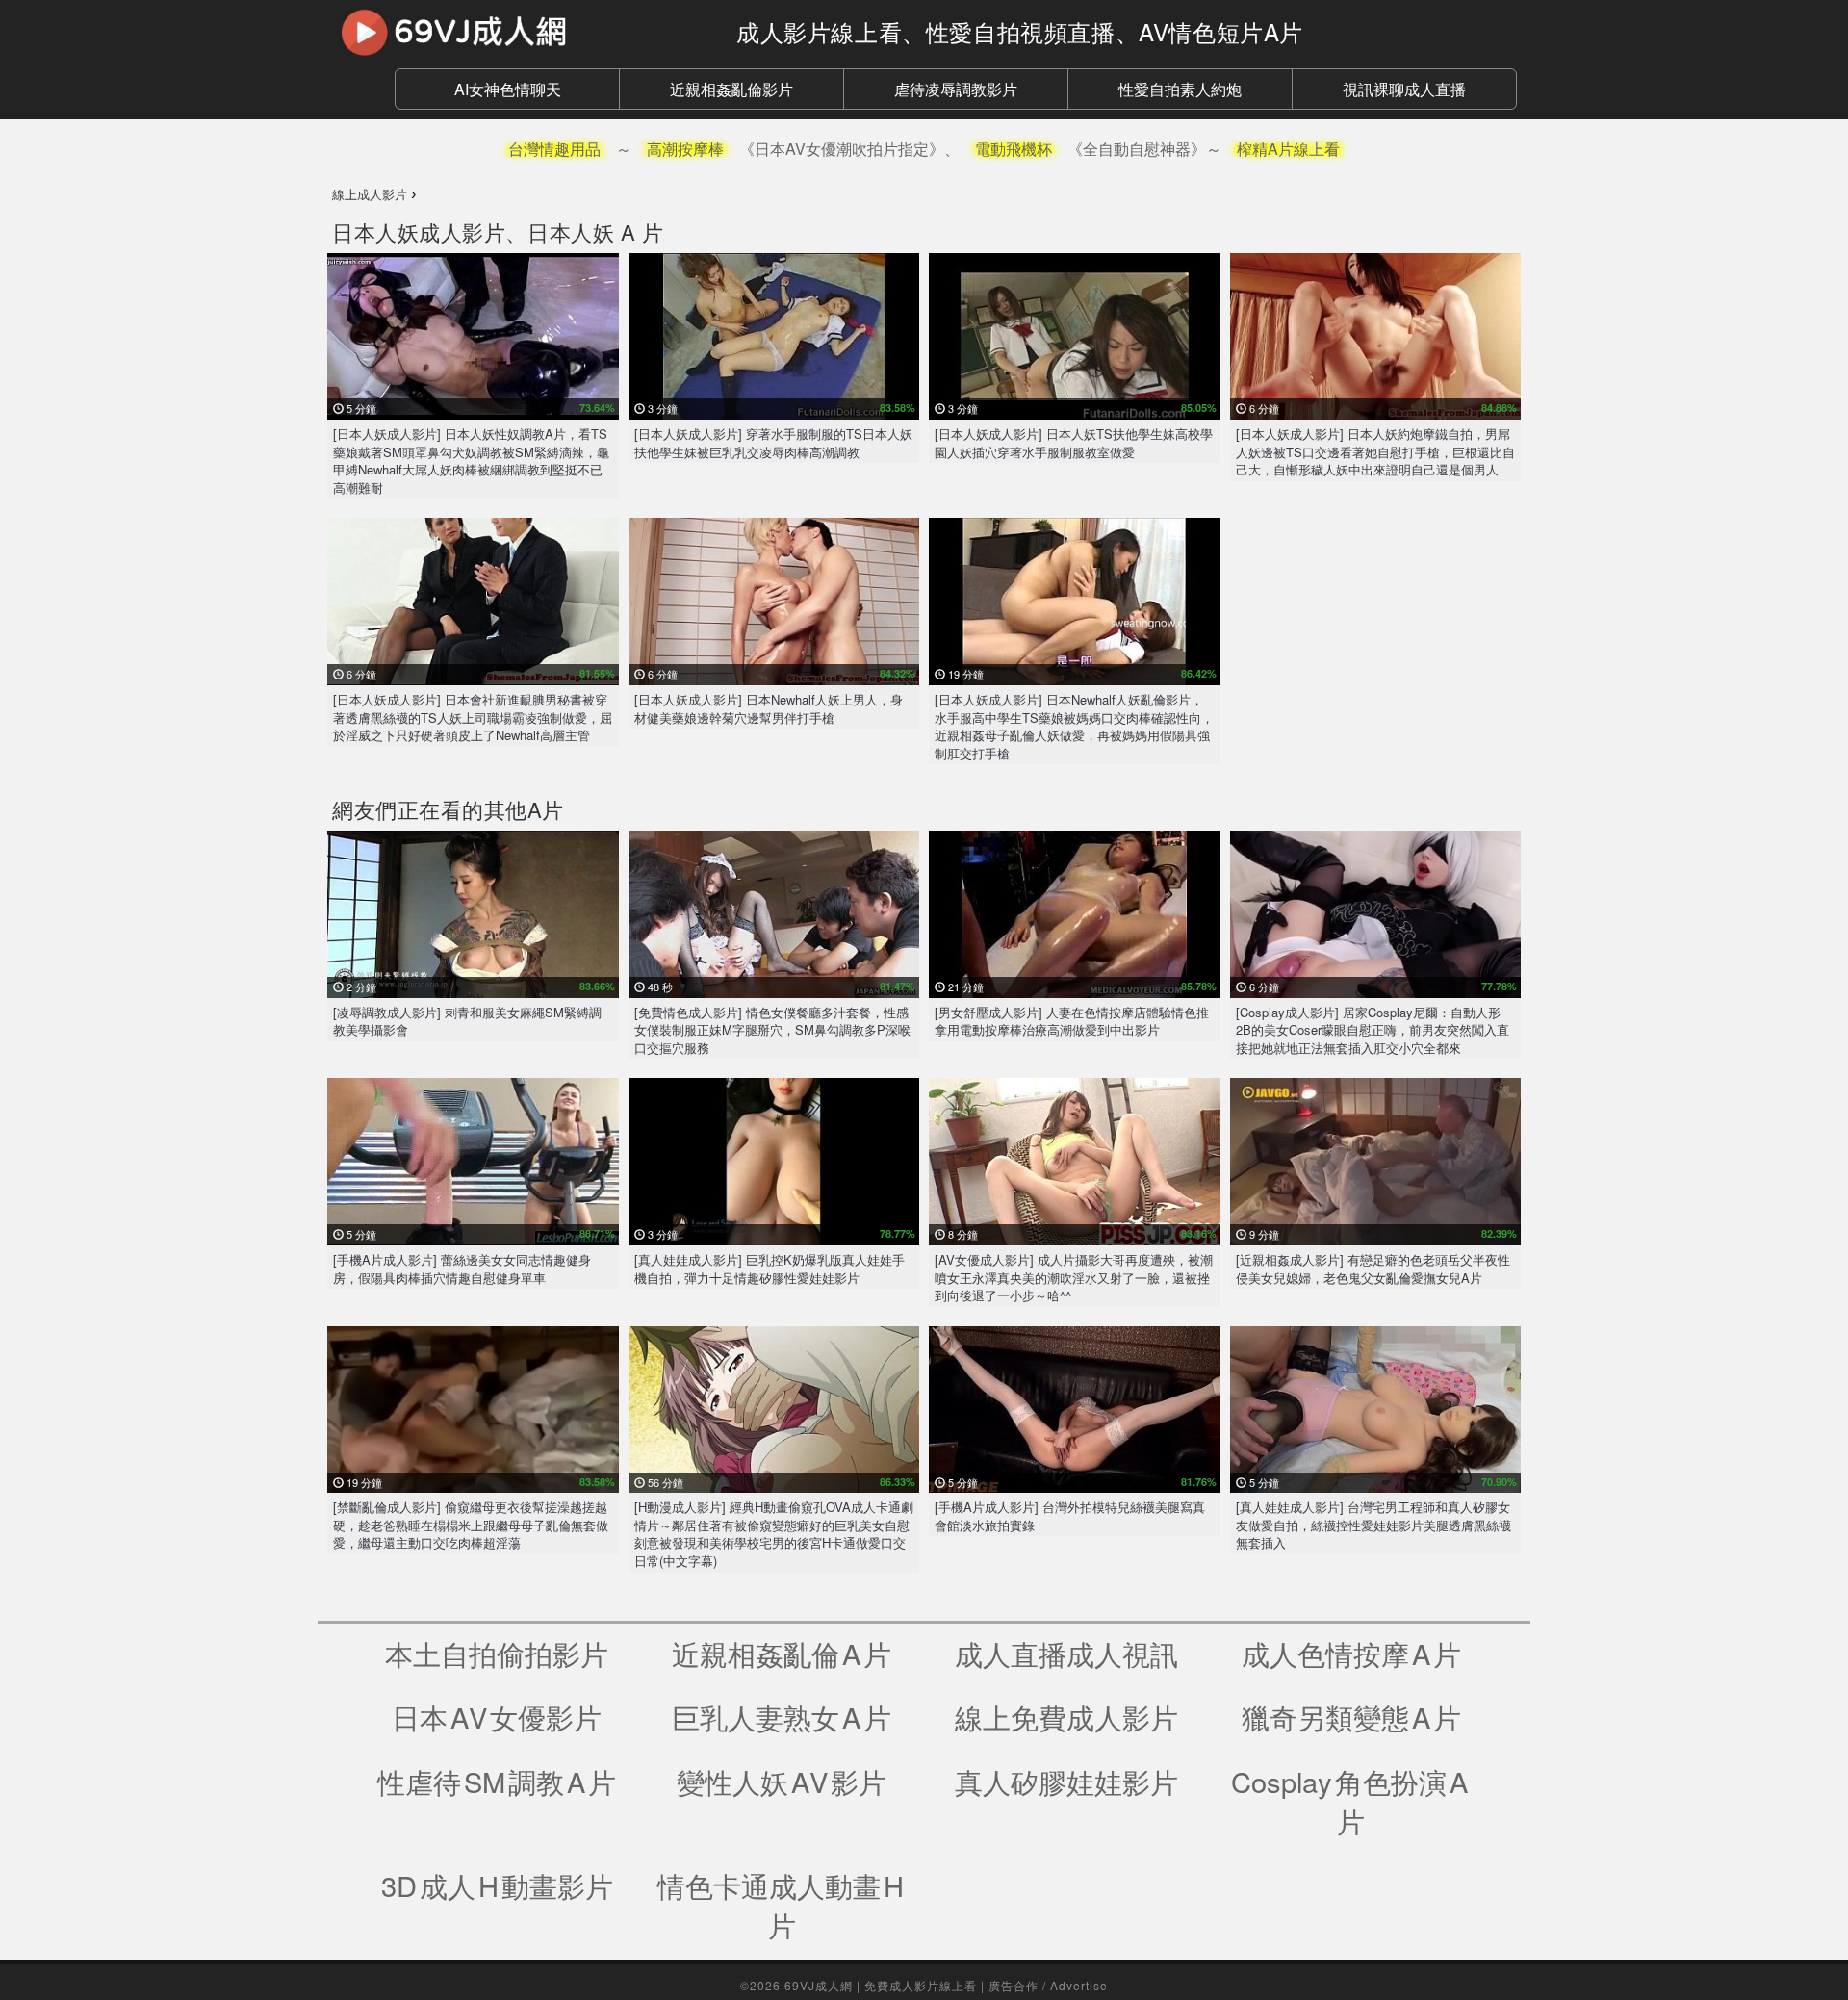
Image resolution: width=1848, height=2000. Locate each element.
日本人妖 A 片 (595, 231)
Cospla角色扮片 (1351, 1801)
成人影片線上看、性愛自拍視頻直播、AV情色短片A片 (1020, 31)
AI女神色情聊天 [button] (508, 89)
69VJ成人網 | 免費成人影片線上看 (881, 1985)
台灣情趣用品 (554, 149)
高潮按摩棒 (685, 149)
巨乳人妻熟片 (782, 1717)
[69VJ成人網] (520, 32)
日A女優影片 (497, 1717)
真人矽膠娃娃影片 (1066, 1781)
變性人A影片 (782, 1781)
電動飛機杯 (1014, 149)
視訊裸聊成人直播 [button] (1404, 89)
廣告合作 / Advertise (1048, 1985)
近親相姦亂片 (782, 1653)
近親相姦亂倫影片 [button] (731, 89)
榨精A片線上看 (1288, 149)
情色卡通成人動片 (782, 1905)
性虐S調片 (497, 1781)
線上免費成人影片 (1066, 1717)
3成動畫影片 (497, 1885)
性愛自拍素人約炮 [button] (1180, 89)
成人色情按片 (1351, 1653)
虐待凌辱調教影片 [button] (956, 89)
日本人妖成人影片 (419, 231)
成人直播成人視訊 (1066, 1653)
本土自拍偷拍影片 (497, 1653)
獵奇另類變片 (1351, 1717)
